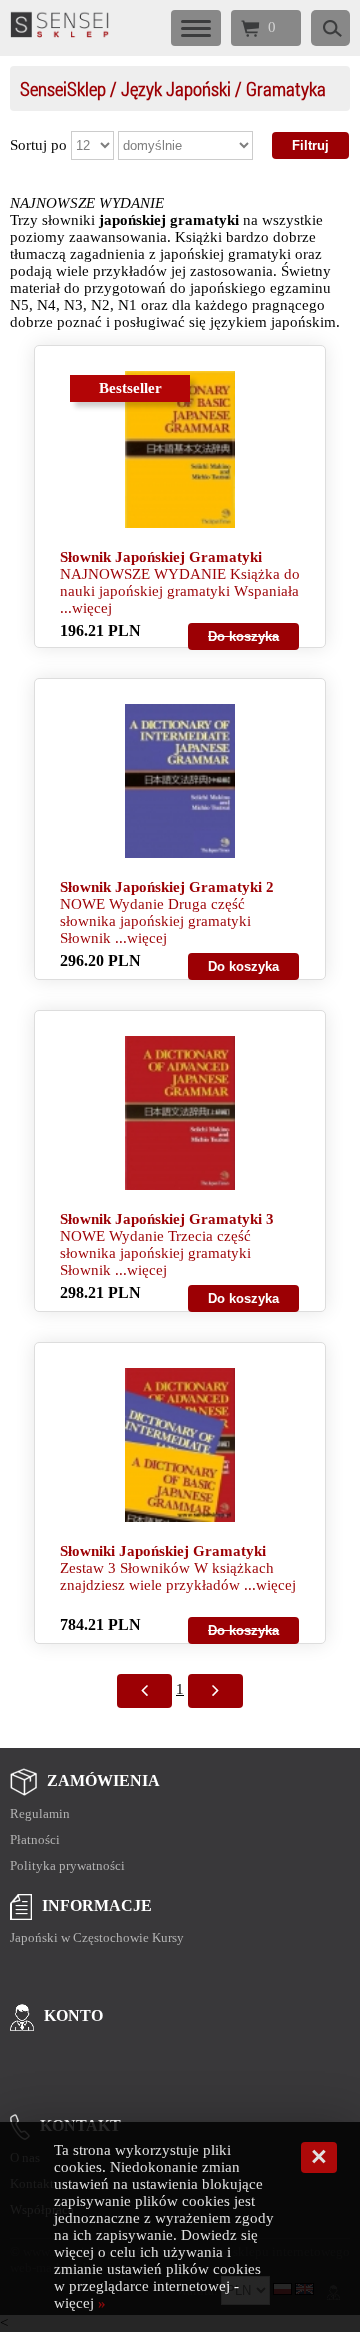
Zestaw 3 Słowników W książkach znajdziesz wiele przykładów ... (167, 1576)
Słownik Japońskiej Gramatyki (161, 557)
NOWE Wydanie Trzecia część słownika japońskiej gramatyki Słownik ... (155, 1253)
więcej (92, 608)
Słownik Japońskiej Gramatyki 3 (167, 1219)
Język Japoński (176, 88)
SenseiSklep (63, 88)
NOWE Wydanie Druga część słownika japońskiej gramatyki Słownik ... (155, 921)
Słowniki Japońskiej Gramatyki (163, 1551)
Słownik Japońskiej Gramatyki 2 (167, 887)
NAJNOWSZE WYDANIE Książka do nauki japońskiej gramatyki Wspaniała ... (180, 591)
